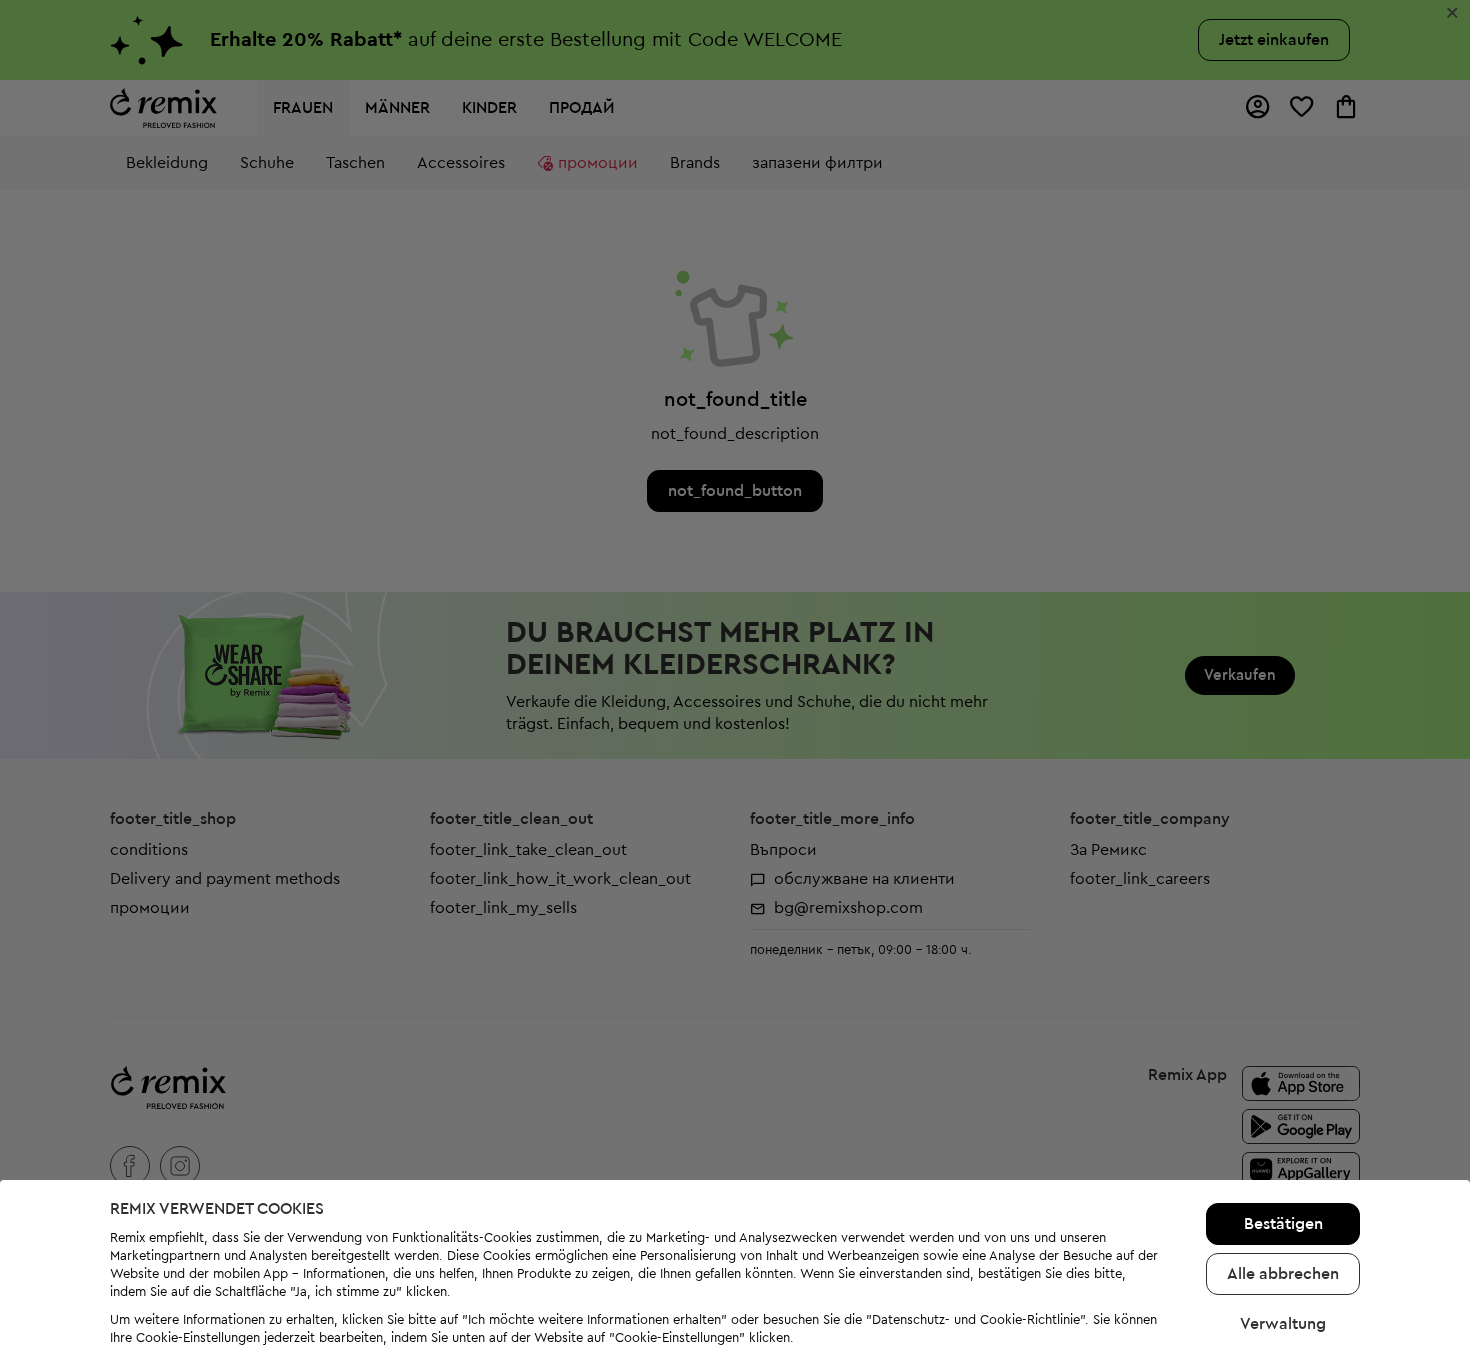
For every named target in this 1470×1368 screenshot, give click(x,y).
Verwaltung (1283, 1324)
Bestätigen (1283, 1224)
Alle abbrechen (1283, 1274)
